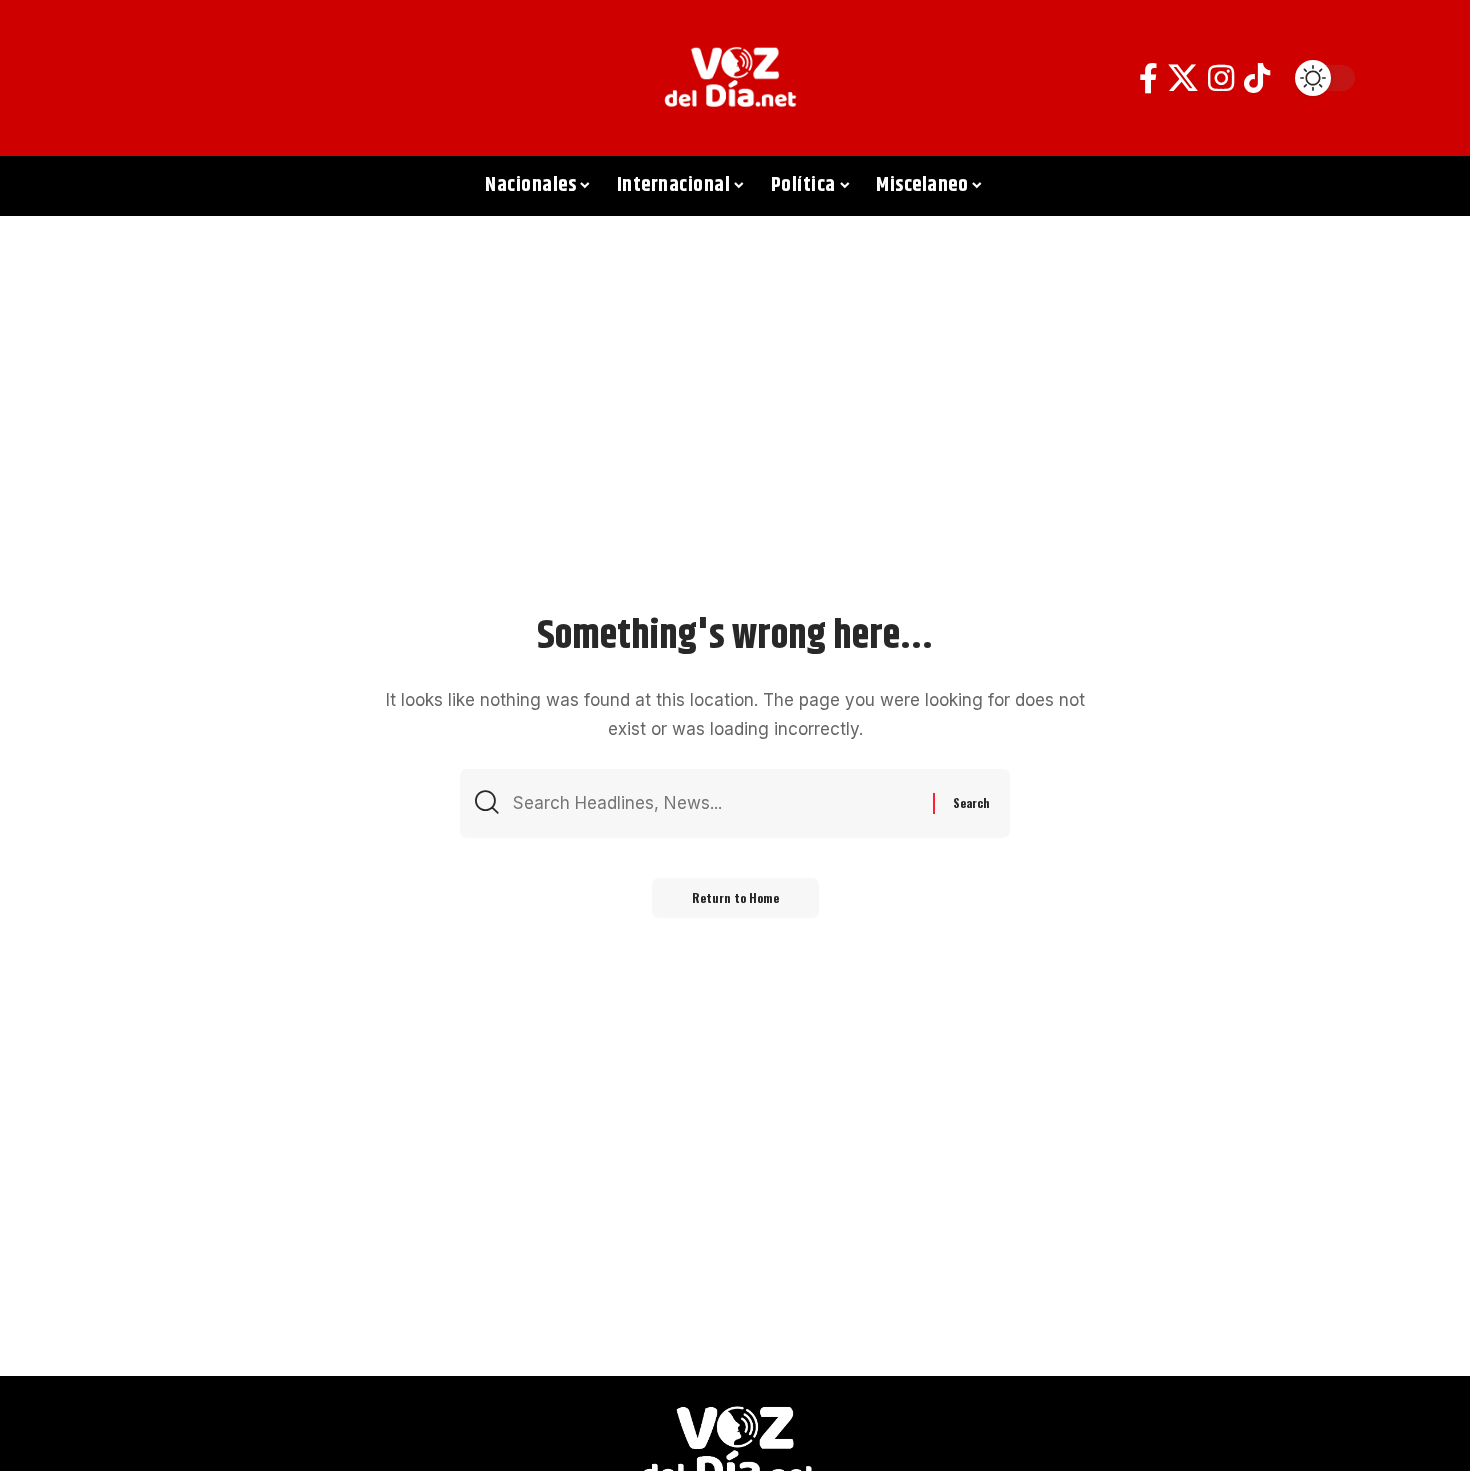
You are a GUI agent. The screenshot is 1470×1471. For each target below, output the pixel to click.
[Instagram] (1221, 78)
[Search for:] (715, 803)
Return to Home (735, 897)
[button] (140, 78)
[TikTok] (1257, 78)
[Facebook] (1148, 78)
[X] (1183, 78)
